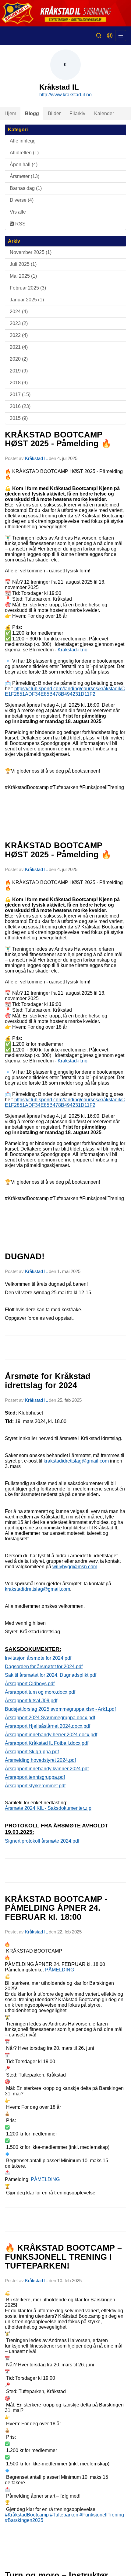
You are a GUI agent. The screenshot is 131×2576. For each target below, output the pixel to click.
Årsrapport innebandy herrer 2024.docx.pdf (51, 1735)
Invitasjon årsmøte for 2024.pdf (38, 1658)
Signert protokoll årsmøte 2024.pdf (42, 1841)
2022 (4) (19, 335)
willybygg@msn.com (75, 1567)
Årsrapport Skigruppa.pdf (32, 1752)
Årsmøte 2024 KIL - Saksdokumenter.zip (48, 1808)
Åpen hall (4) (24, 165)
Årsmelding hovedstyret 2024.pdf (40, 1760)
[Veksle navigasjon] (121, 36)
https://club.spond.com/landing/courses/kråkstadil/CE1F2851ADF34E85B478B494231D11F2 (65, 691)
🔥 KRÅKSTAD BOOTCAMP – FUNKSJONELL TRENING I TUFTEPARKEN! (63, 2257)
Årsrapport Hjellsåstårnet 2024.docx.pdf (48, 1726)
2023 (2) (19, 323)
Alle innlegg (23, 141)
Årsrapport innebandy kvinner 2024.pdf (47, 1769)
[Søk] (99, 36)
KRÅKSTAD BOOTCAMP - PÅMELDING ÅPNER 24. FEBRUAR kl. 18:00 (56, 1908)
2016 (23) (20, 406)
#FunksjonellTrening (102, 2515)
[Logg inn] (110, 36)
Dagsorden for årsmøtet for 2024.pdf (44, 1667)
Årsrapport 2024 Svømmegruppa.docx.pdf (50, 1718)
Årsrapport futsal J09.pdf (31, 1701)
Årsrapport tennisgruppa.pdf (35, 1777)
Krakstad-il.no (73, 650)
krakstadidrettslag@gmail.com (76, 1461)
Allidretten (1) (24, 153)
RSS (20, 224)
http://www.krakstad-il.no (65, 95)
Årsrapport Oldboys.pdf (30, 1684)
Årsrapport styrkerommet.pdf (35, 1786)
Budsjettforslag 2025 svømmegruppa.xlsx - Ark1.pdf (60, 1709)
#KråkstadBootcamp (27, 2515)
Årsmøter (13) (25, 176)
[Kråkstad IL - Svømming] (65, 13)
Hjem (10, 113)
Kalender (104, 113)
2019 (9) (19, 371)
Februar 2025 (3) (28, 288)
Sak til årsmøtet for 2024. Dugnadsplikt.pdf (51, 1675)
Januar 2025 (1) (27, 300)
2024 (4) (19, 312)
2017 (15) (20, 394)
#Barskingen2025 (24, 2520)
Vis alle (18, 212)
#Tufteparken (64, 2515)
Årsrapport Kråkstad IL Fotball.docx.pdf (47, 1743)
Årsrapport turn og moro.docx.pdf (40, 1692)
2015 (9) (19, 418)
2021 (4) (19, 347)
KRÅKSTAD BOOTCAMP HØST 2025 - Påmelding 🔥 (58, 439)
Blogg (32, 113)
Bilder (54, 113)
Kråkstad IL (36, 458)
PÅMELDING (60, 1970)
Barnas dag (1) (26, 188)
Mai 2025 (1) (23, 276)
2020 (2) (19, 359)
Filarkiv (77, 113)
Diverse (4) (22, 200)
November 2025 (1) (31, 252)
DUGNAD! (25, 1257)
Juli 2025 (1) (23, 264)
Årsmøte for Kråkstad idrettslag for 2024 (48, 1381)
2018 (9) (19, 383)
